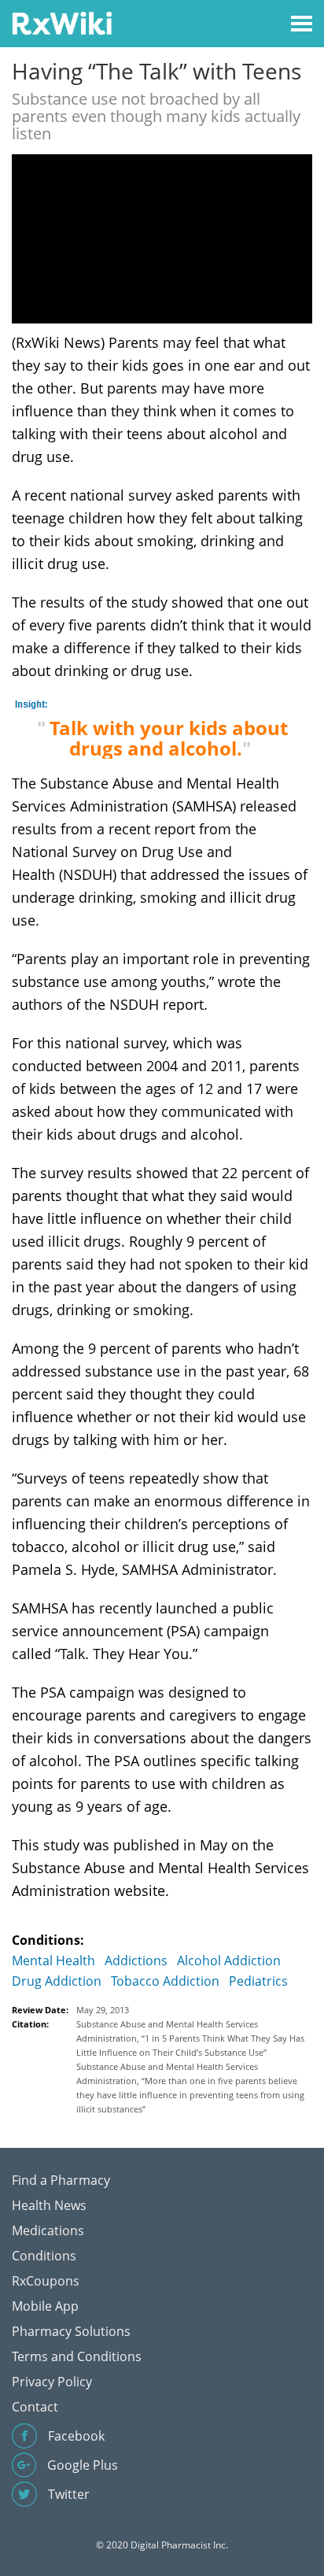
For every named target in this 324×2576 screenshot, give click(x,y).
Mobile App (45, 2306)
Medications (48, 2230)
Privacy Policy (52, 2382)
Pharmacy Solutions (71, 2331)
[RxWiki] (62, 22)
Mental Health (53, 1961)
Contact (35, 2407)
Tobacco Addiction (165, 1981)
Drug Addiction (57, 1981)
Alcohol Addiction (229, 1961)
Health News (49, 2205)
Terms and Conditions (77, 2356)
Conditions (44, 2256)
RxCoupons (46, 2281)
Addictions (136, 1961)
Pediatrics (258, 1981)
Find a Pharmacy (61, 2180)
